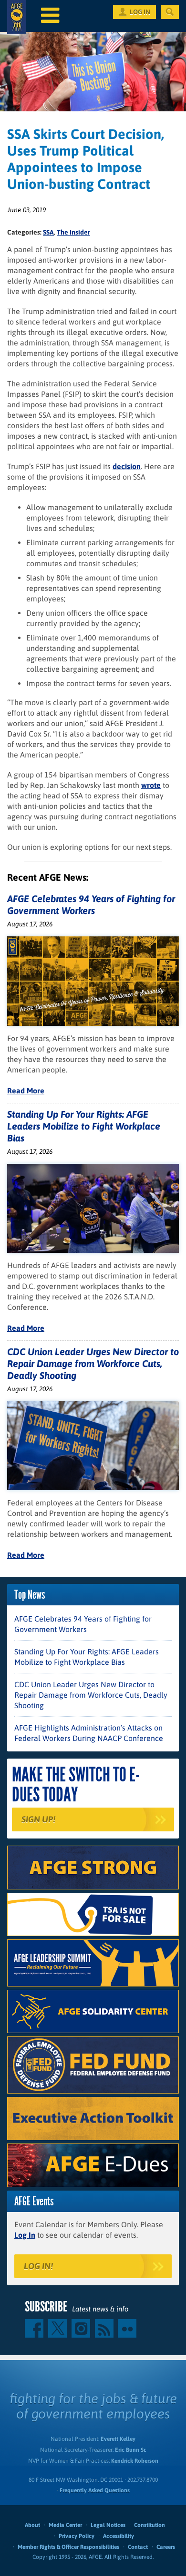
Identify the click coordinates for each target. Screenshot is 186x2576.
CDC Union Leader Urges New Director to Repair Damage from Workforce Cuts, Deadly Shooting (93, 1363)
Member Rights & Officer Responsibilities (68, 2547)
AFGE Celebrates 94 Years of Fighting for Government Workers (83, 1624)
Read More (26, 1091)
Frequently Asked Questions (95, 2490)
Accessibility (119, 2536)
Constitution (150, 2525)
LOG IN (140, 12)
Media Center (65, 2525)
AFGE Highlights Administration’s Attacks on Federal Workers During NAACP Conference (89, 1733)
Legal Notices (108, 2525)
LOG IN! (38, 2266)
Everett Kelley (118, 2439)
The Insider (73, 232)
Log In (25, 2235)
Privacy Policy (77, 2536)
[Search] (170, 12)
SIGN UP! (38, 1819)
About (32, 2525)
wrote (151, 785)
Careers (166, 2547)
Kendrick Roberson (135, 2461)
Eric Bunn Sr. (130, 2450)
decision (127, 466)
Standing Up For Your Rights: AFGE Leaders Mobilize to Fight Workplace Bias (84, 1126)
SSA (48, 232)
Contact (138, 2547)
